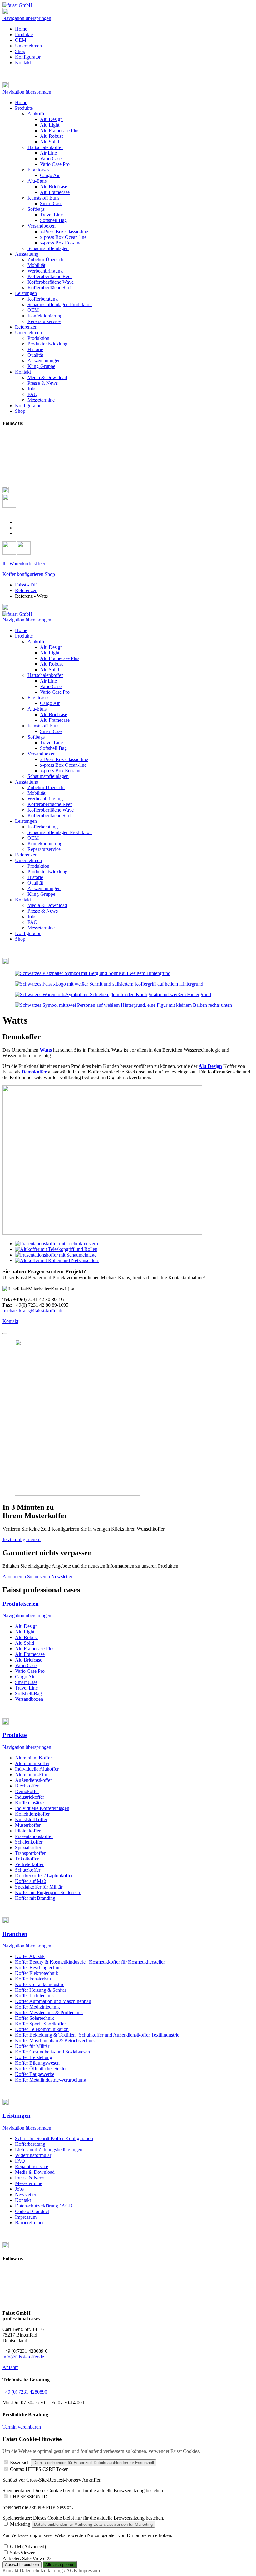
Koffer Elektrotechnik (37, 1973)
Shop (20, 51)
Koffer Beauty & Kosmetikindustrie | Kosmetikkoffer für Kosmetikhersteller (90, 1962)
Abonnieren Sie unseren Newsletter (37, 1577)
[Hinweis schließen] (5, 1334)
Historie (35, 877)
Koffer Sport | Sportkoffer (40, 2024)
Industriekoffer (30, 1797)
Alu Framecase (55, 720)
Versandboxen (42, 754)
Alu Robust (51, 664)
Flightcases (38, 698)
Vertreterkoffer (29, 1864)
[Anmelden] (10, 553)
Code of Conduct (32, 2211)
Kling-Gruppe (41, 894)
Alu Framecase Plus (60, 658)
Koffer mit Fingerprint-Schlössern (48, 1892)
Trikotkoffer (27, 1859)
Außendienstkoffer (33, 1780)
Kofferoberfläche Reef (50, 804)
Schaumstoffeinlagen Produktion (60, 832)
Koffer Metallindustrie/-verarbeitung (51, 2080)
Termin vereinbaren (22, 2427)
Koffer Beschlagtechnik (38, 1968)
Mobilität (36, 793)
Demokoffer (27, 1791)
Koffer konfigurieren (23, 574)
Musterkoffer (28, 1825)
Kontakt (23, 63)
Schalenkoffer (29, 1842)
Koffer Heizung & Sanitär (41, 1990)
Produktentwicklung (47, 872)
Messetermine (41, 928)
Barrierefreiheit (30, 2223)
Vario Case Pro (55, 692)
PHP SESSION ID (29, 2497)
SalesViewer (22, 2553)
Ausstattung (27, 782)
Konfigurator (28, 57)
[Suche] (9, 506)
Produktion (38, 866)
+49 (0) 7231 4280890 (25, 2392)
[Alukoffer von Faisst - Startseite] (17, 5)
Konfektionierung (45, 844)
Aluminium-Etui (31, 1775)
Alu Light (50, 653)
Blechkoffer (27, 1786)
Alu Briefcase (54, 714)
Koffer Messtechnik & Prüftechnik (49, 2012)
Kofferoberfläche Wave (51, 810)
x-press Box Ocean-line (63, 765)
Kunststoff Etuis (43, 726)
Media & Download (47, 905)
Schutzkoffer (28, 1870)
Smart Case (51, 731)
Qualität (35, 883)
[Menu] (7, 13)
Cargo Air (50, 703)
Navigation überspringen (27, 18)
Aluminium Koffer (33, 1758)
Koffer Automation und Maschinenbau (53, 2001)
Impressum (26, 2217)
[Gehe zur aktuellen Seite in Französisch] (18, 528)
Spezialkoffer (28, 1848)
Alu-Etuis (37, 709)
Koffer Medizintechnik (37, 2007)
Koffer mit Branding (35, 1898)
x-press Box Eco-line (61, 771)
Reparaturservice (44, 849)
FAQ (32, 922)
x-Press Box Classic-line (64, 759)
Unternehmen (28, 46)
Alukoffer (37, 642)
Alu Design (51, 647)
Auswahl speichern (22, 2565)
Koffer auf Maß (30, 1881)
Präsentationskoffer (34, 1836)
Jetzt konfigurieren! (22, 1539)
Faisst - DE (26, 585)
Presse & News (43, 911)
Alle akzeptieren (60, 2565)
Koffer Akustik (30, 1956)
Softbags (36, 737)
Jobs (32, 917)
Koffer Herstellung (34, 2057)
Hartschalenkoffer (45, 675)
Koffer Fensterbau (33, 1979)
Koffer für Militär (32, 2046)
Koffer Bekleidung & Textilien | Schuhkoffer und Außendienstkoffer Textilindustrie (97, 2035)
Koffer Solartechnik (34, 2018)
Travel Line (51, 743)
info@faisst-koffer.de (23, 2357)
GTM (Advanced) (28, 2547)
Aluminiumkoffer (32, 1763)
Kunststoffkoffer (31, 1819)
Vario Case (51, 686)
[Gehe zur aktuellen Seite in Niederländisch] (18, 533)
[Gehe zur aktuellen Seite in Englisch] (18, 522)
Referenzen (26, 590)
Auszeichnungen (44, 888)
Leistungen (26, 821)
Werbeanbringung (45, 799)
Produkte (24, 34)
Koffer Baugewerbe (35, 2074)
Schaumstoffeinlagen (48, 776)
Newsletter (26, 2195)
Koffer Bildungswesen (37, 2063)
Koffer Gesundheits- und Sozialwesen (52, 2052)
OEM (21, 40)
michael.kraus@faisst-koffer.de (33, 1311)
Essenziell (20, 2462)
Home (21, 29)
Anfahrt (10, 2367)
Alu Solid (49, 670)
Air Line (48, 681)
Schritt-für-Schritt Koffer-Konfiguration (54, 2138)
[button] (128, 85)
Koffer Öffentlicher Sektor (41, 2069)
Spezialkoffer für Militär (39, 1887)
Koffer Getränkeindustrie (40, 1984)
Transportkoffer (30, 1853)
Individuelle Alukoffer (37, 1769)
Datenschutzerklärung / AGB (44, 2206)
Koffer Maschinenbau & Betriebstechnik (55, 2041)
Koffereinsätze (29, 1803)
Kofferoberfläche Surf (49, 815)
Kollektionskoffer (32, 1814)
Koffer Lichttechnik (34, 1996)
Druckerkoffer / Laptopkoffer (44, 1876)
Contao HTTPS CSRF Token (39, 2469)
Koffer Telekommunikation (42, 2029)
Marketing (20, 2524)
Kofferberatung (43, 827)
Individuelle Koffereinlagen (42, 1808)
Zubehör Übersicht (46, 787)
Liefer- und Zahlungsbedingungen (49, 2150)
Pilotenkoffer (28, 1831)
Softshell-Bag (53, 748)
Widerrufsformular (33, 2155)
